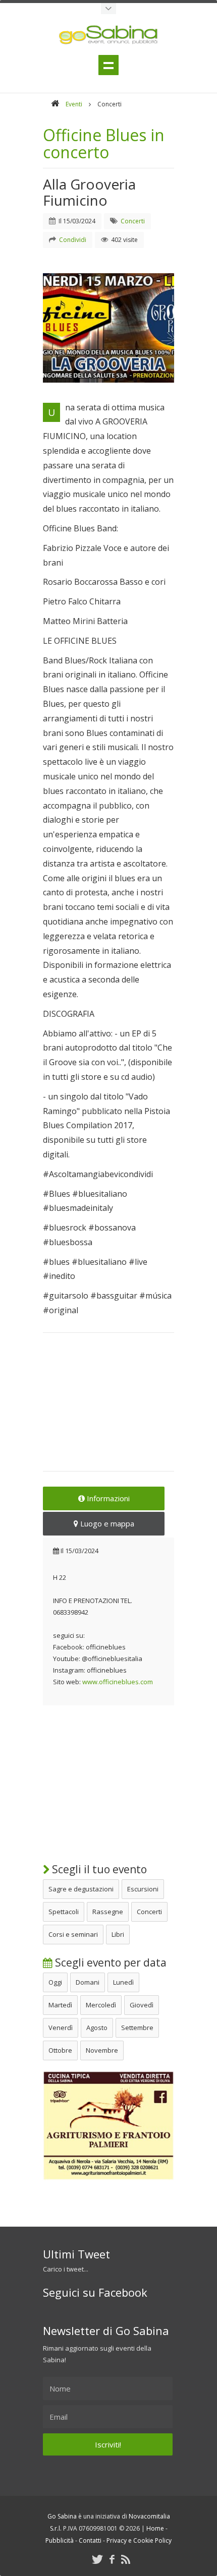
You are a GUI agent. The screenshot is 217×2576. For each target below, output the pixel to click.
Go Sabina (62, 2516)
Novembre (102, 2050)
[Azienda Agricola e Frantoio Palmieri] (108, 2178)
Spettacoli (64, 1912)
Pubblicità (60, 2540)
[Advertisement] (108, 1408)
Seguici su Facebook (95, 2292)
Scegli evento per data (110, 1962)
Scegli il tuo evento (98, 1869)
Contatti (90, 2540)
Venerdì (61, 2028)
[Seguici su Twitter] (97, 2559)
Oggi (55, 1982)
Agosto (97, 2028)
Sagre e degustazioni (81, 1889)
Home (155, 2528)
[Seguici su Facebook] (112, 2559)
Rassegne (108, 1912)
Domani (88, 1982)
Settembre (137, 2028)
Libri (118, 1934)
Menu (108, 65)
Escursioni (143, 1889)
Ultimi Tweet (76, 2254)
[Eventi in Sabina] (108, 9)
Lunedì (123, 1982)
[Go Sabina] (55, 104)
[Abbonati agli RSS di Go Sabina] (126, 2559)
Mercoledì (101, 2005)
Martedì (60, 2005)
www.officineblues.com (118, 1682)
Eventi (74, 104)
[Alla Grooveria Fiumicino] (108, 328)
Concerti (149, 1912)
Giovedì (142, 2005)
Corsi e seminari (73, 1934)
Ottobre (60, 2050)
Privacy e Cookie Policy (139, 2540)
